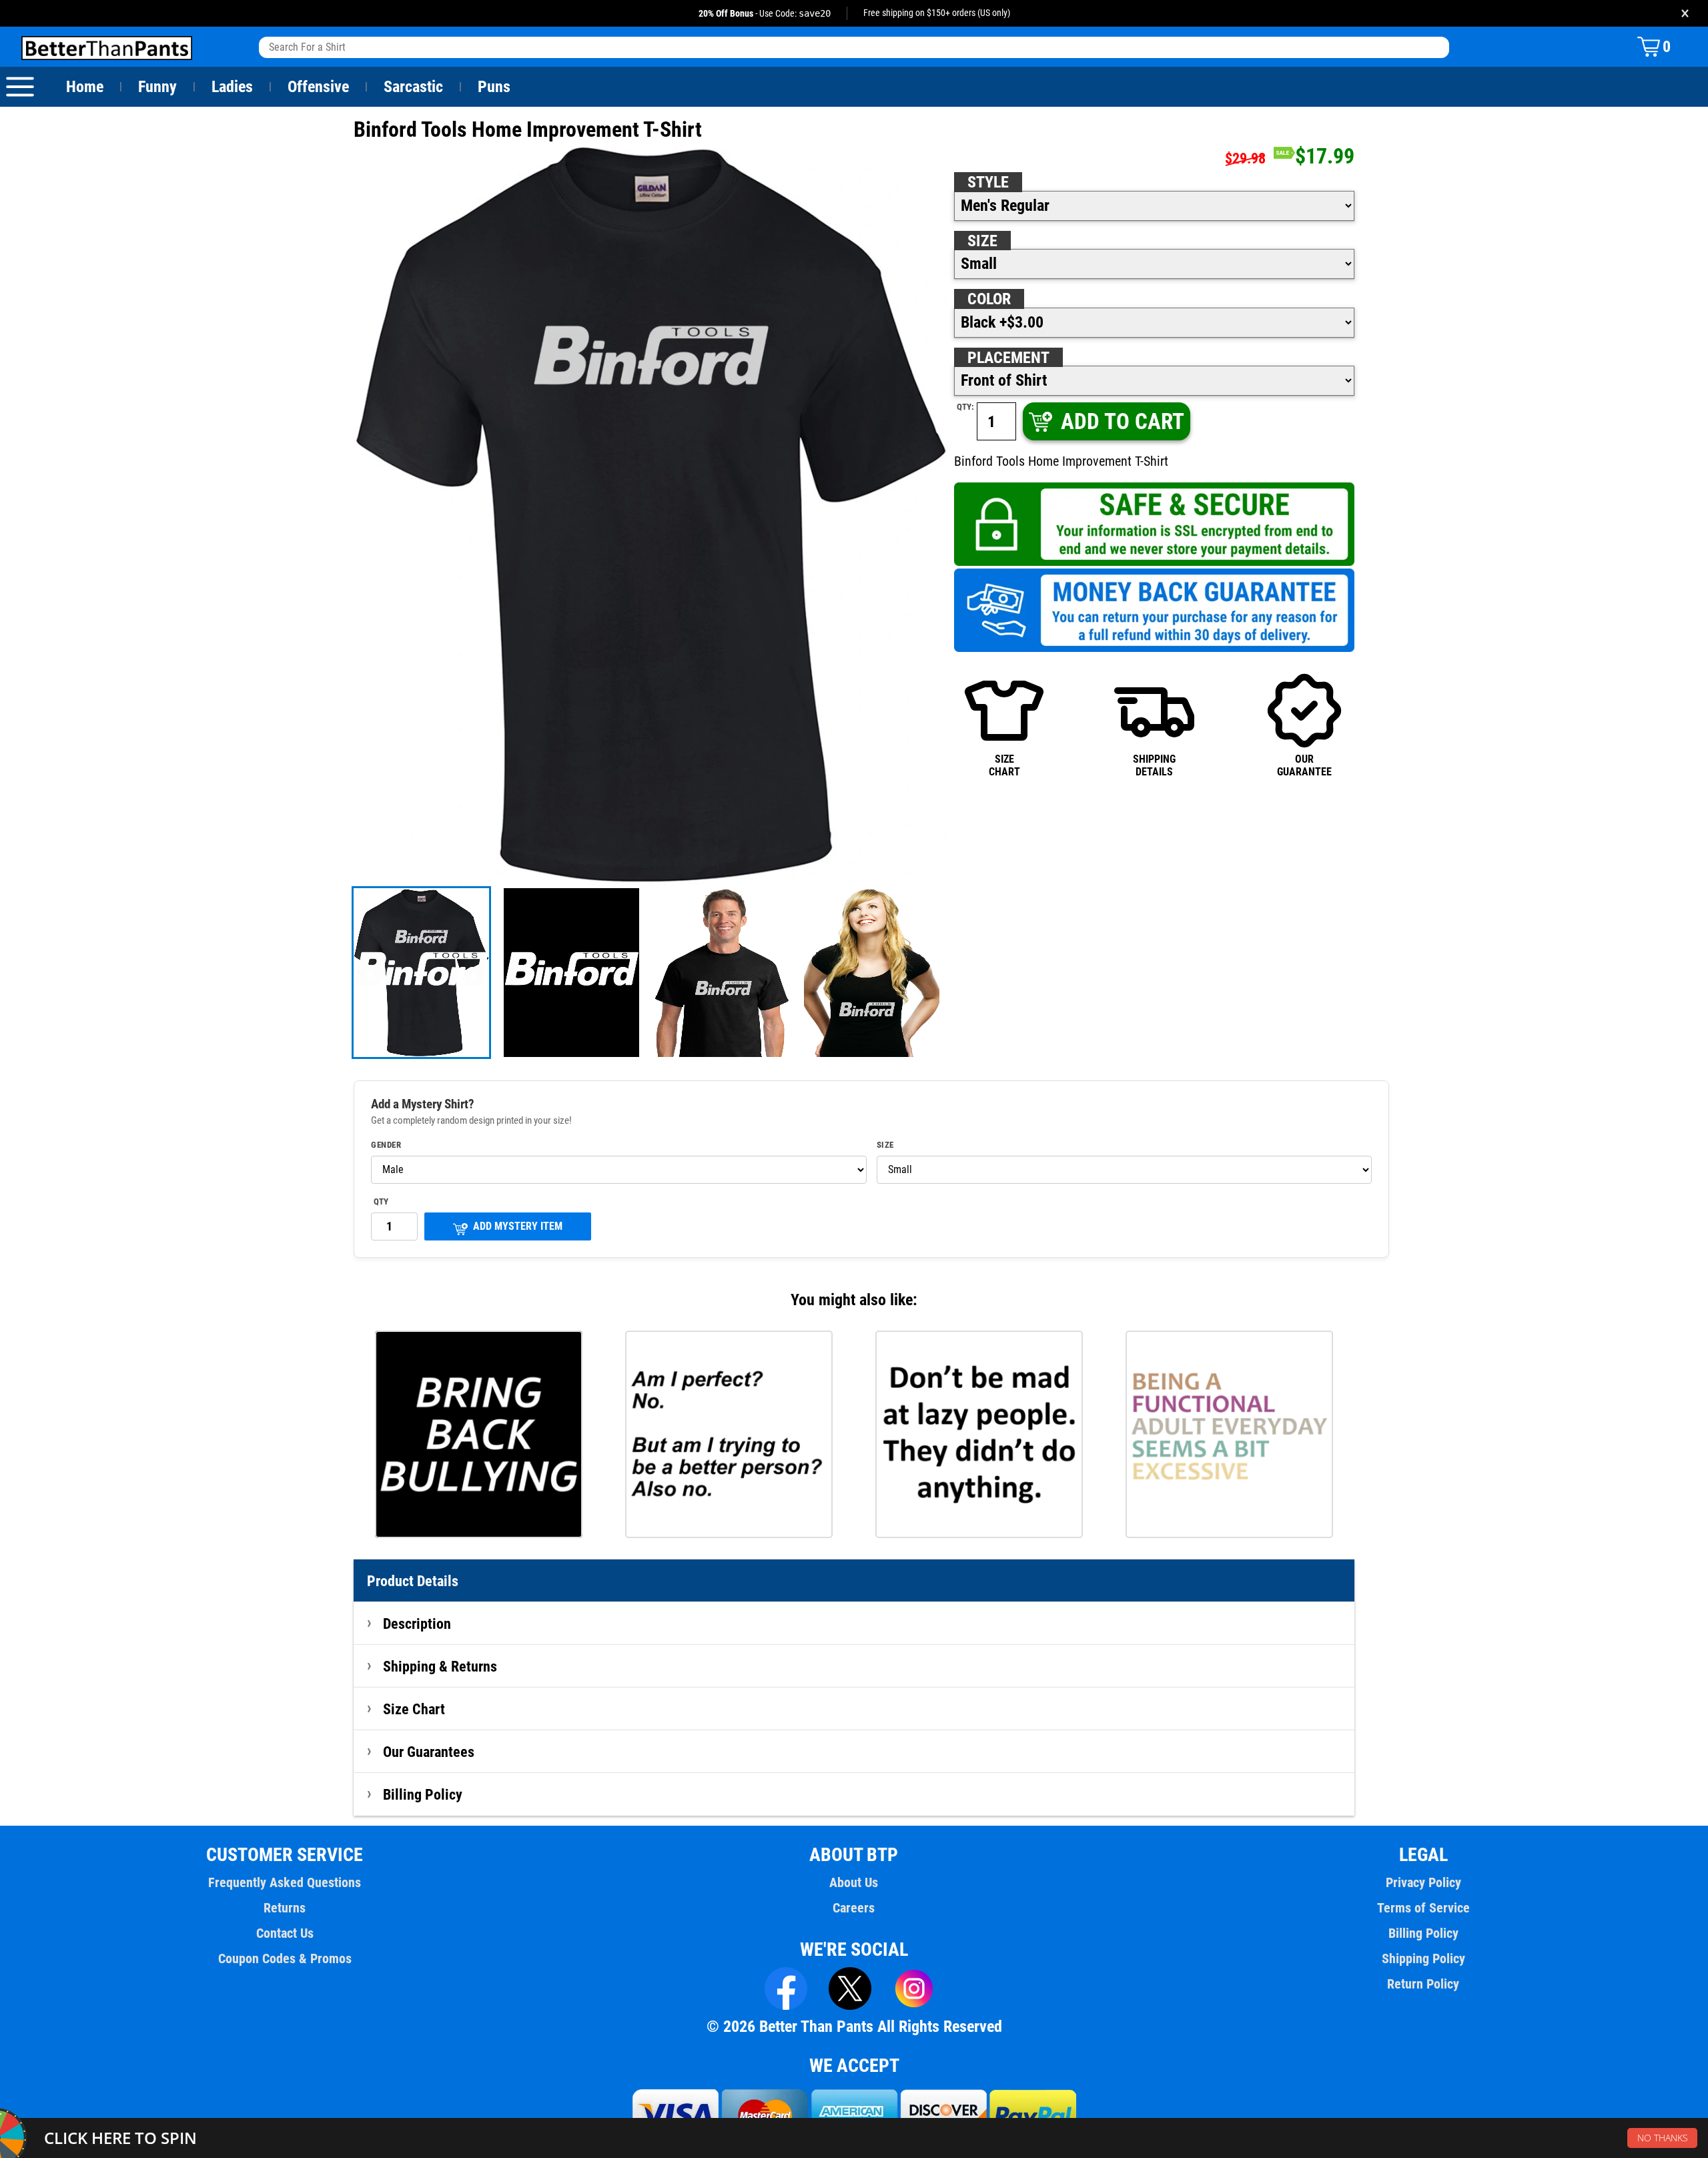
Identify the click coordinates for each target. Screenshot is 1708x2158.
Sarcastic (413, 87)
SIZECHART (1004, 765)
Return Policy (1423, 1984)
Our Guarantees (429, 1752)
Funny (157, 87)
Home (85, 87)
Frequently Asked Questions (285, 1882)
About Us (854, 1882)
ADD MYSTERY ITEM (518, 1226)
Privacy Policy (1423, 1882)
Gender (386, 1145)
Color (989, 299)
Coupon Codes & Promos (285, 1958)
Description (417, 1624)
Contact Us (285, 1933)
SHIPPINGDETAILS (1154, 765)
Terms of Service (1423, 1908)
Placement (1008, 358)
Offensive (318, 87)
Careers (854, 1908)
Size (982, 241)
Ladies (232, 87)
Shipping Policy (1423, 1958)
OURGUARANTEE (1304, 765)
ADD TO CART (1123, 421)
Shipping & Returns (440, 1666)
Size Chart (414, 1709)
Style (988, 182)
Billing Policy (423, 1794)
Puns (494, 87)
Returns (285, 1908)
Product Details (413, 1581)
